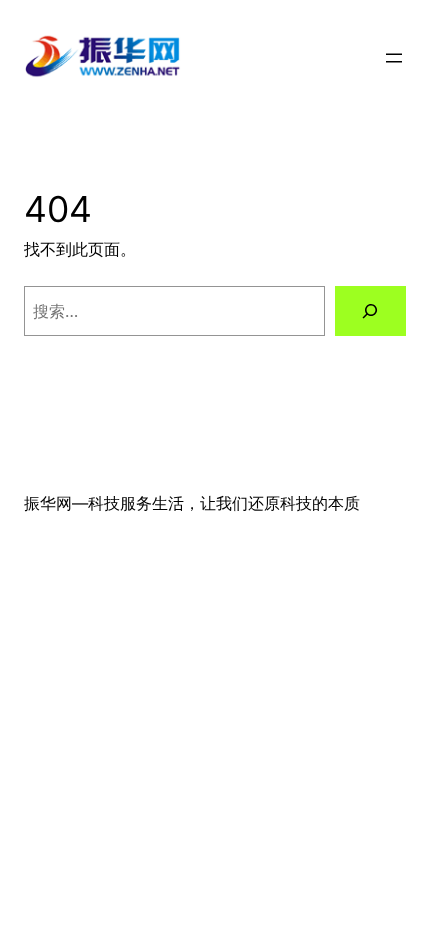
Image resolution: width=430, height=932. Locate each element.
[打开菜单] (394, 58)
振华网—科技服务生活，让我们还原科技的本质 (192, 503)
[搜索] (370, 311)
